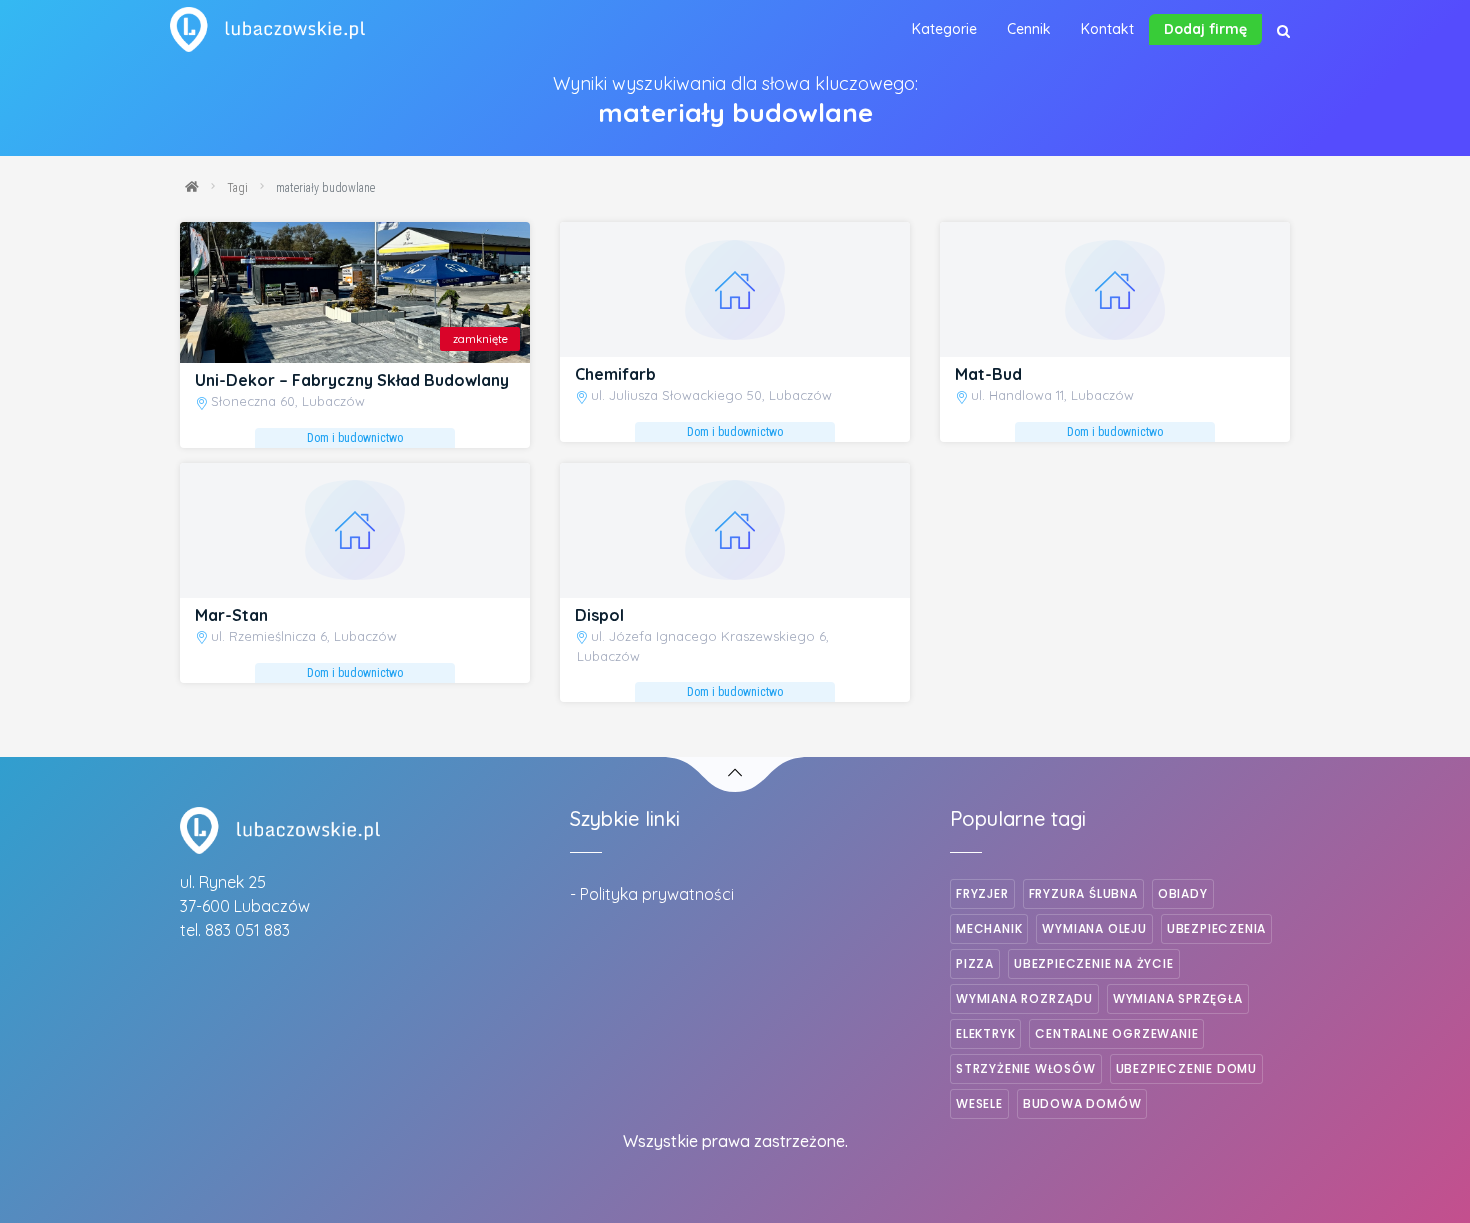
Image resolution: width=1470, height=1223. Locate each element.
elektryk (985, 1033)
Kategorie (944, 29)
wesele (979, 1103)
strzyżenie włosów (1026, 1068)
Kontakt (1107, 29)
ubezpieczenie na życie (1094, 963)
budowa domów (1082, 1103)
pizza (975, 963)
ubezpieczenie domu (1186, 1068)
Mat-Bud (988, 374)
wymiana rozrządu (1024, 998)
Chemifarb (615, 374)
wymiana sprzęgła (1178, 998)
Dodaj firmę (1205, 29)
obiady (1183, 893)
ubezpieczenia (1216, 928)
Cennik (1029, 29)
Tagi (237, 188)
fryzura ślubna (1083, 893)
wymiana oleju (1094, 928)
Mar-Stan (231, 615)
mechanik (989, 928)
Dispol (599, 615)
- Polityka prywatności (652, 894)
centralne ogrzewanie (1116, 1033)
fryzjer (982, 893)
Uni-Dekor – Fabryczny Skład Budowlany (352, 380)
